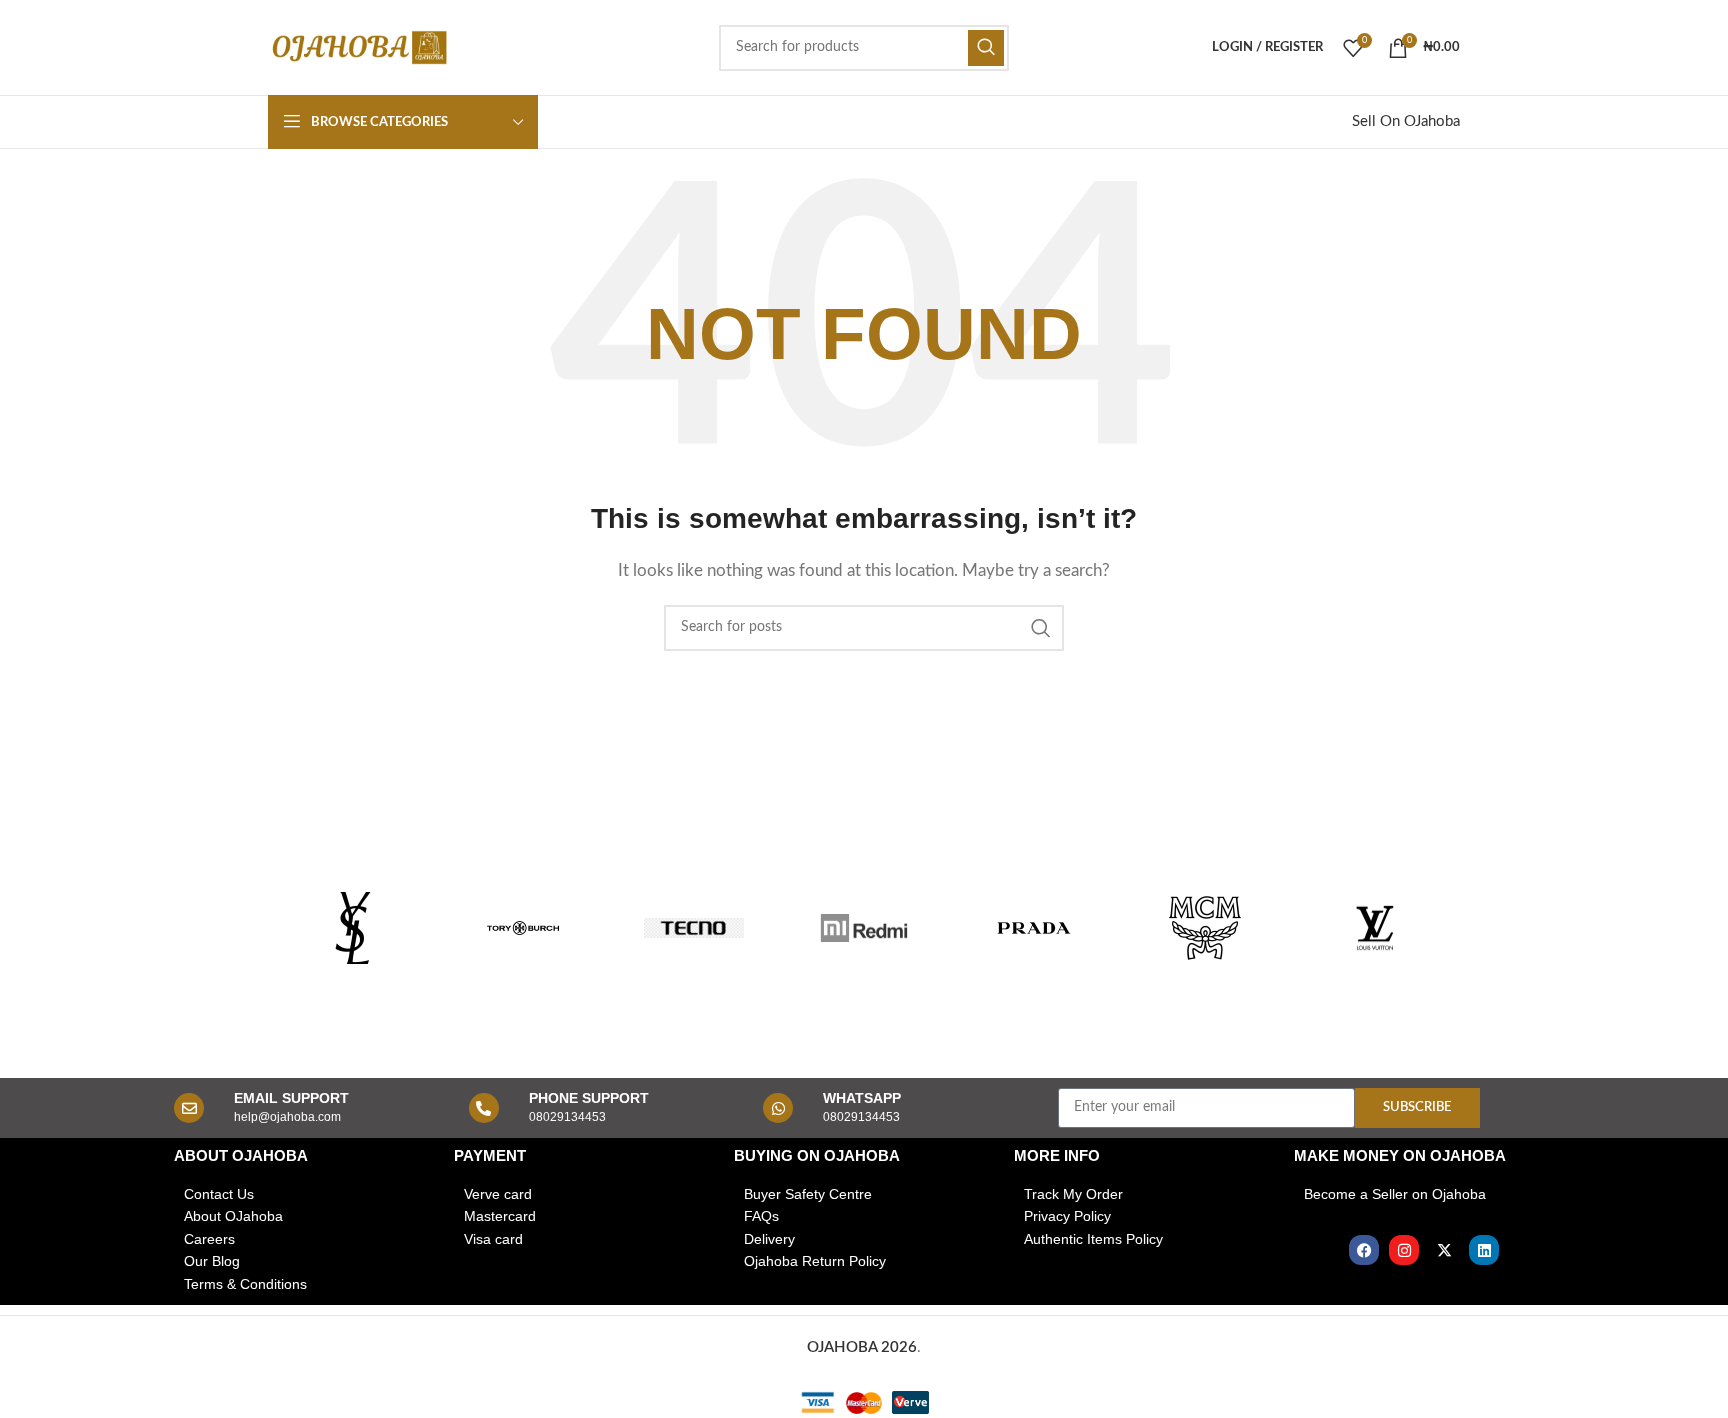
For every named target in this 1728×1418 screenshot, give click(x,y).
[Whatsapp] (778, 1108)
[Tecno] (694, 928)
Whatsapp (862, 1098)
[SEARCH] (986, 48)
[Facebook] (1364, 1250)
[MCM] (1204, 928)
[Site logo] (358, 46)
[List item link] (304, 1194)
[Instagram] (1404, 1250)
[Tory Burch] (523, 928)
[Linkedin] (1484, 1250)
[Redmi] (864, 928)
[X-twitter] (1444, 1250)
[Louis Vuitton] (1375, 928)
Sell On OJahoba (1406, 121)
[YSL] (353, 928)
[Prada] (1034, 928)
